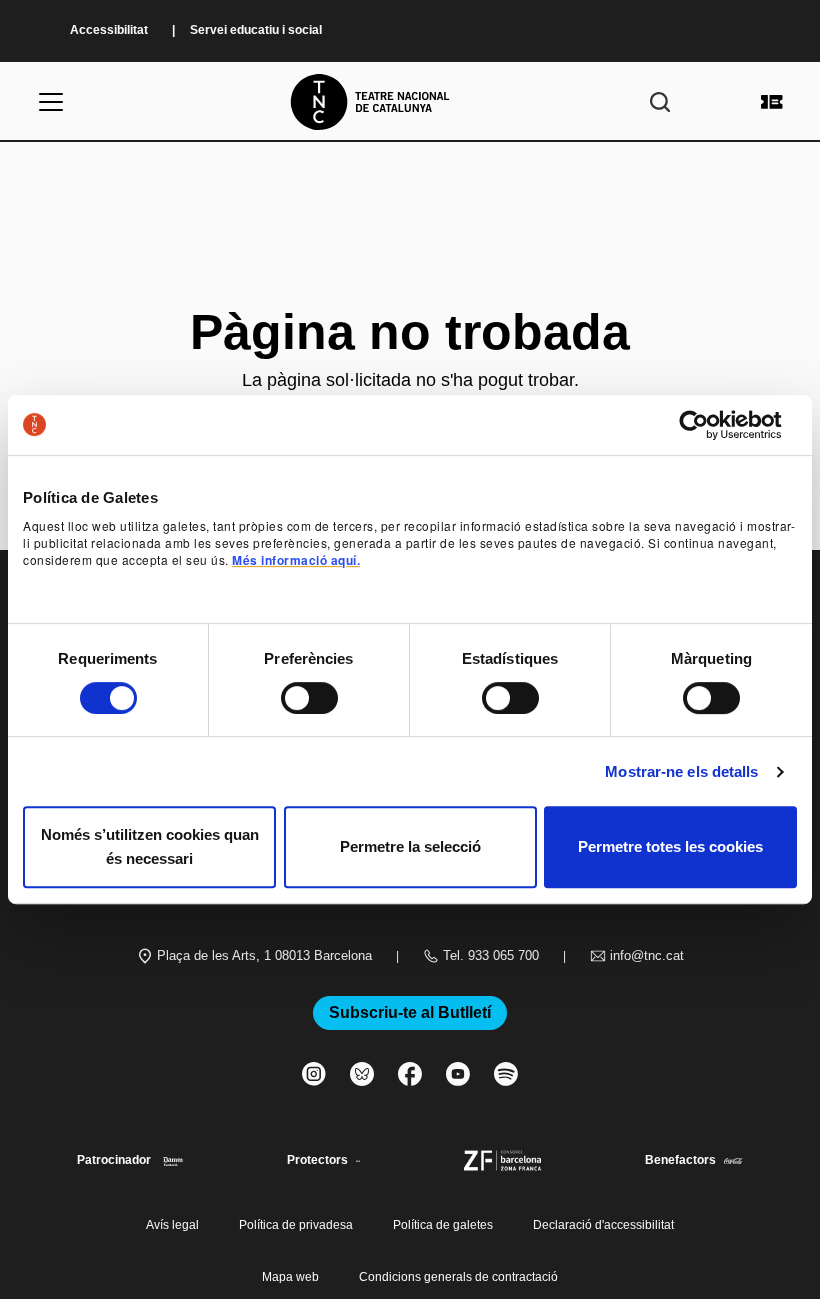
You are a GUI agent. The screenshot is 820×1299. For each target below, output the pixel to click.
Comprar (772, 102)
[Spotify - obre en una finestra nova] (506, 1074)
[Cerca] (660, 102)
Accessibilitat (109, 30)
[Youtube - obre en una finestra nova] (458, 1074)
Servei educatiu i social (256, 30)
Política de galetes (443, 1225)
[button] (410, 624)
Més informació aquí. (296, 560)
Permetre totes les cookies (670, 846)
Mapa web (290, 1277)
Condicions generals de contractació (458, 1277)
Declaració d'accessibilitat (603, 1225)
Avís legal (172, 1225)
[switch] (309, 698)
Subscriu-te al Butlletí (410, 1012)
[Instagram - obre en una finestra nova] (314, 1074)
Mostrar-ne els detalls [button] (681, 771)
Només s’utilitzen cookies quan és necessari (150, 846)
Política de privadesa (296, 1225)
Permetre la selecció (410, 846)
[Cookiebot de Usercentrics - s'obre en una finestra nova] (709, 425)
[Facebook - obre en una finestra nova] (410, 1074)
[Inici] (410, 102)
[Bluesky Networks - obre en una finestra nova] (362, 1074)
